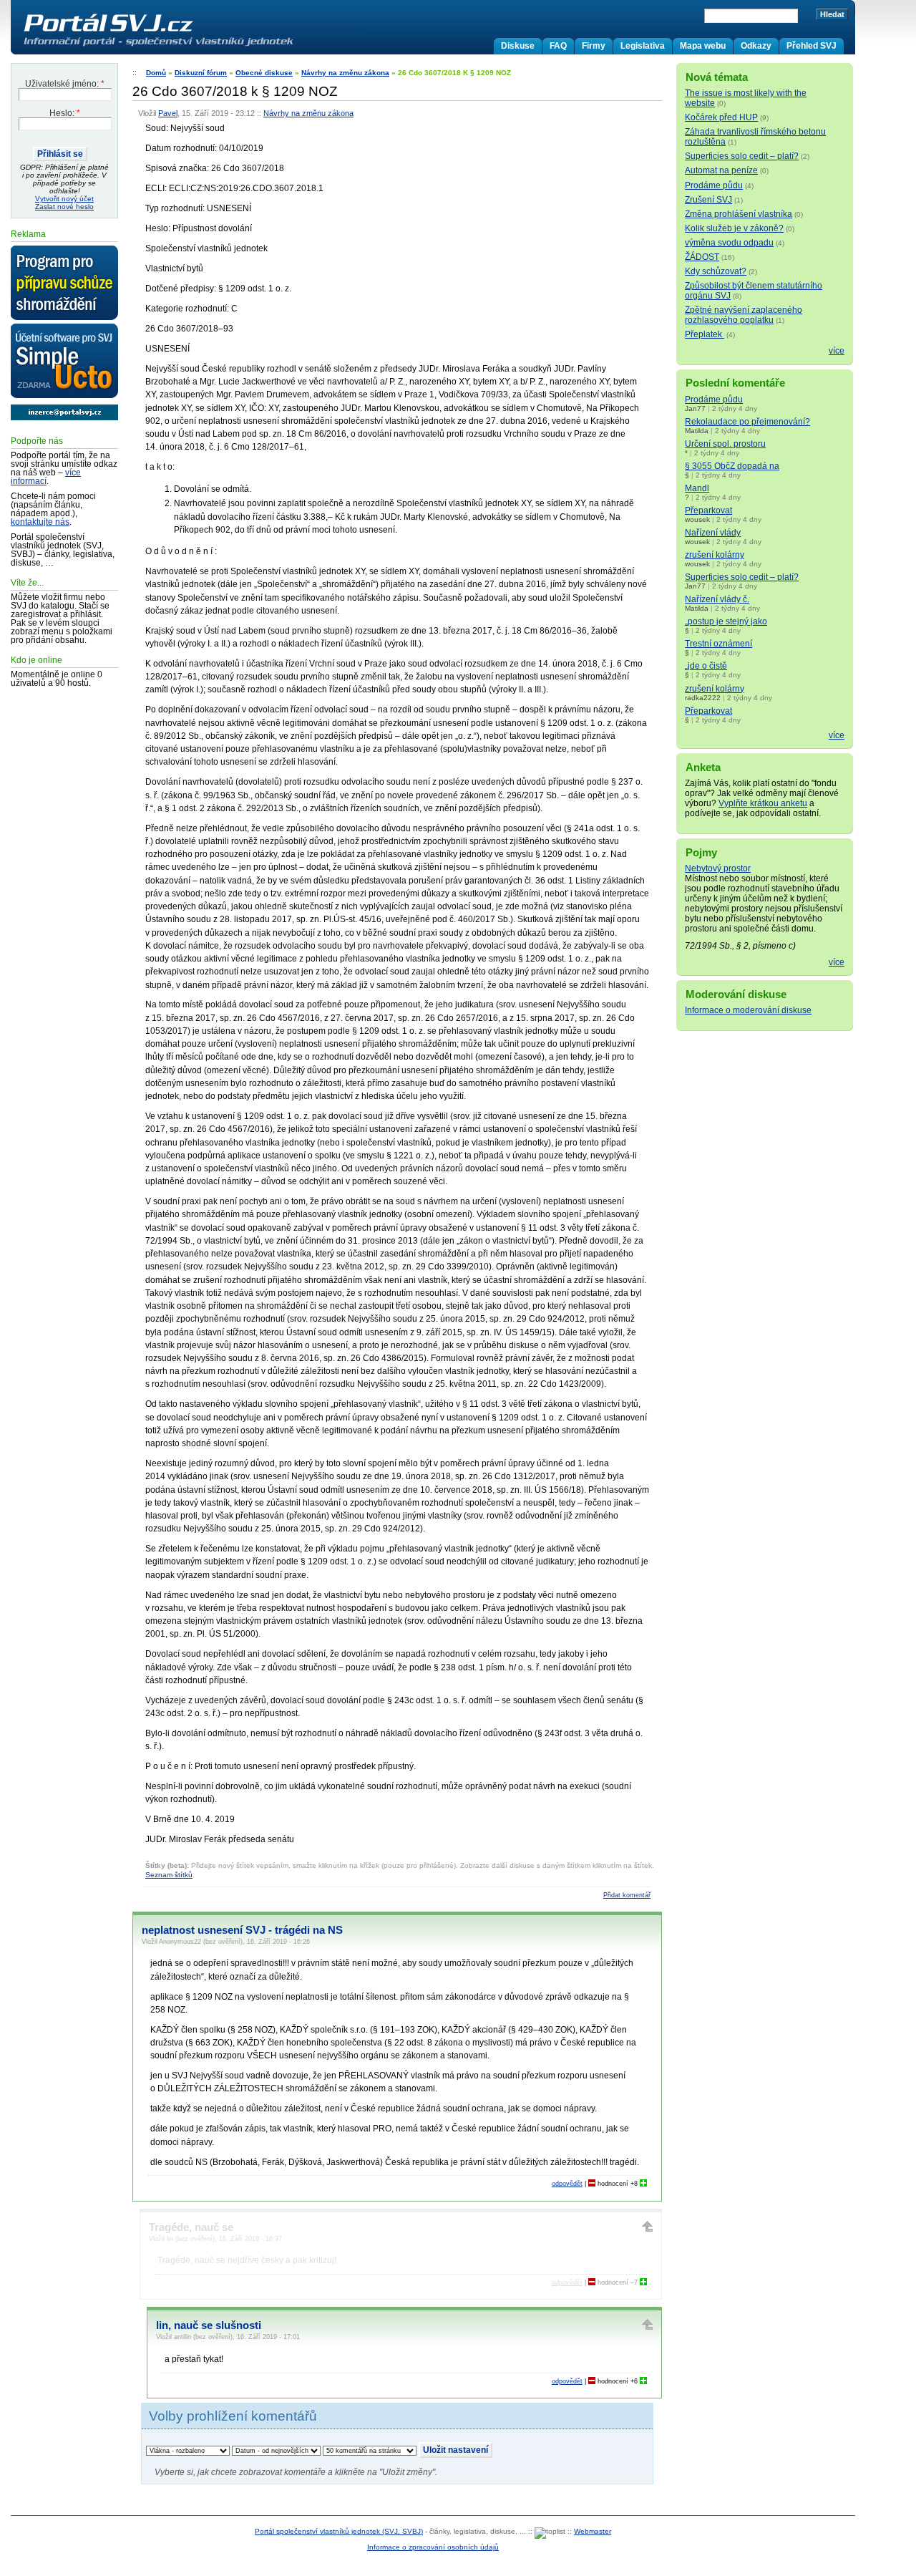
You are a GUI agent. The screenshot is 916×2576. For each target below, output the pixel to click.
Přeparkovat (708, 510)
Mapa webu (703, 46)
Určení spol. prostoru (725, 444)
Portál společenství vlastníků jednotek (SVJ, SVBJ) (339, 2531)
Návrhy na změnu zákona (345, 73)
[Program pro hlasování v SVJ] (64, 284)
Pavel (168, 113)
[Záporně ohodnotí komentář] (592, 2184)
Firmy (594, 46)
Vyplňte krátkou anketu (763, 803)
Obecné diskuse (264, 73)
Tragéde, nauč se (191, 2227)
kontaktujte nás (40, 522)
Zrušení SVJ (708, 200)
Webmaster (593, 2531)
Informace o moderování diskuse (748, 1010)
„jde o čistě (706, 666)
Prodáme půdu (714, 185)
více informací (46, 477)
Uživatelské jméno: (65, 84)
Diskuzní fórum (201, 73)
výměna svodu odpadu (729, 243)
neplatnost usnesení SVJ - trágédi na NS (242, 1930)
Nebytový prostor (718, 868)
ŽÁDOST (702, 257)
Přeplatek (705, 334)
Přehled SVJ (812, 46)
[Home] (188, 46)
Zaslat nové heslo (64, 207)
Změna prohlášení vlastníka (739, 214)
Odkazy (756, 46)
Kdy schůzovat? (716, 271)
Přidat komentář (627, 1895)
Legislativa (643, 46)
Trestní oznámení (718, 644)
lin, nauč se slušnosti (209, 2325)
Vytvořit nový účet (64, 199)
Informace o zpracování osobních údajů (433, 2547)
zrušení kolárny (715, 555)
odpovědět (567, 2184)
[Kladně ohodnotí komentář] (643, 2184)
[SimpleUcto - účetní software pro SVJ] (64, 362)
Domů (156, 73)
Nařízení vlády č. (717, 599)
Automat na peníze (721, 170)
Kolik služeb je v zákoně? (734, 228)
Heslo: (65, 113)
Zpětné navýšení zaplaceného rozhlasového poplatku (744, 315)
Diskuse (518, 46)
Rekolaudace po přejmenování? (747, 422)
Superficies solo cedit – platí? (742, 156)
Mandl (697, 488)
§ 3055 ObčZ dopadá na (732, 466)
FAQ (558, 46)
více (837, 351)
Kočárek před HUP (721, 117)
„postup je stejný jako (726, 621)
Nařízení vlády (713, 533)
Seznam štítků (169, 1875)
